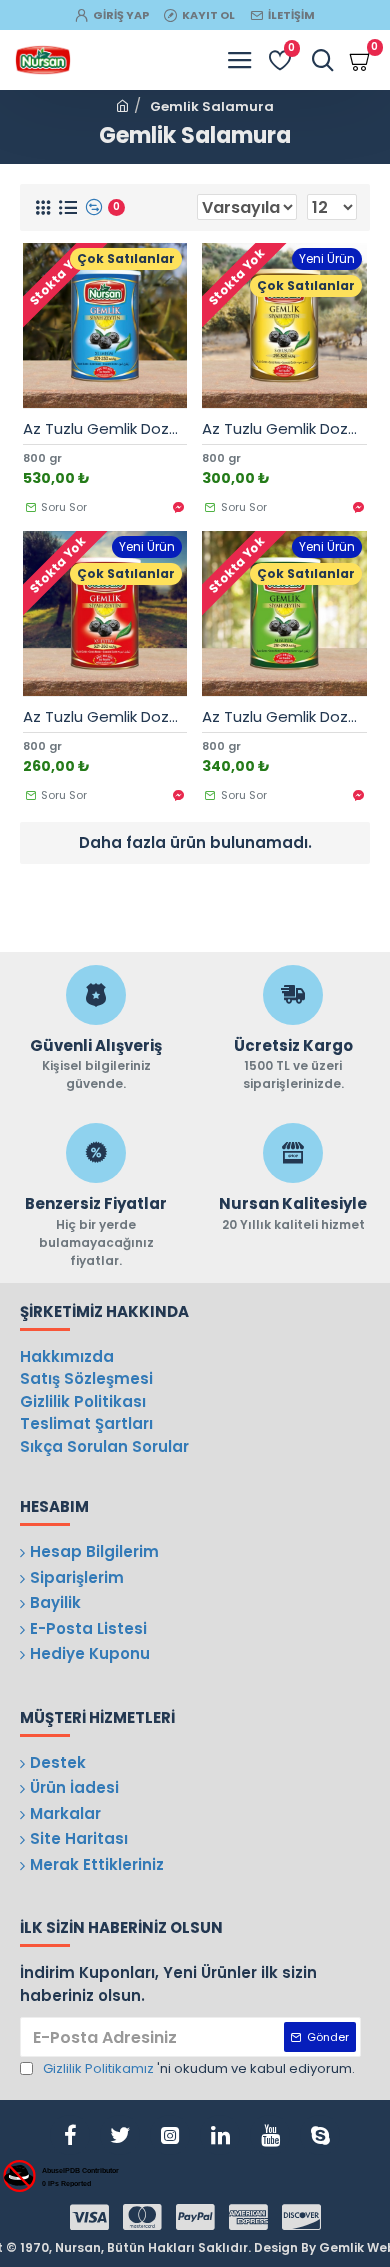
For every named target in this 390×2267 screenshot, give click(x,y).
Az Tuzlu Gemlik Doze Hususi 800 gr (284, 429)
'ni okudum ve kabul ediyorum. (199, 2068)
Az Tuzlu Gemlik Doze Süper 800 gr (284, 717)
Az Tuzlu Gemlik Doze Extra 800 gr (105, 717)
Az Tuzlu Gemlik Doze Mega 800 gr (105, 429)
